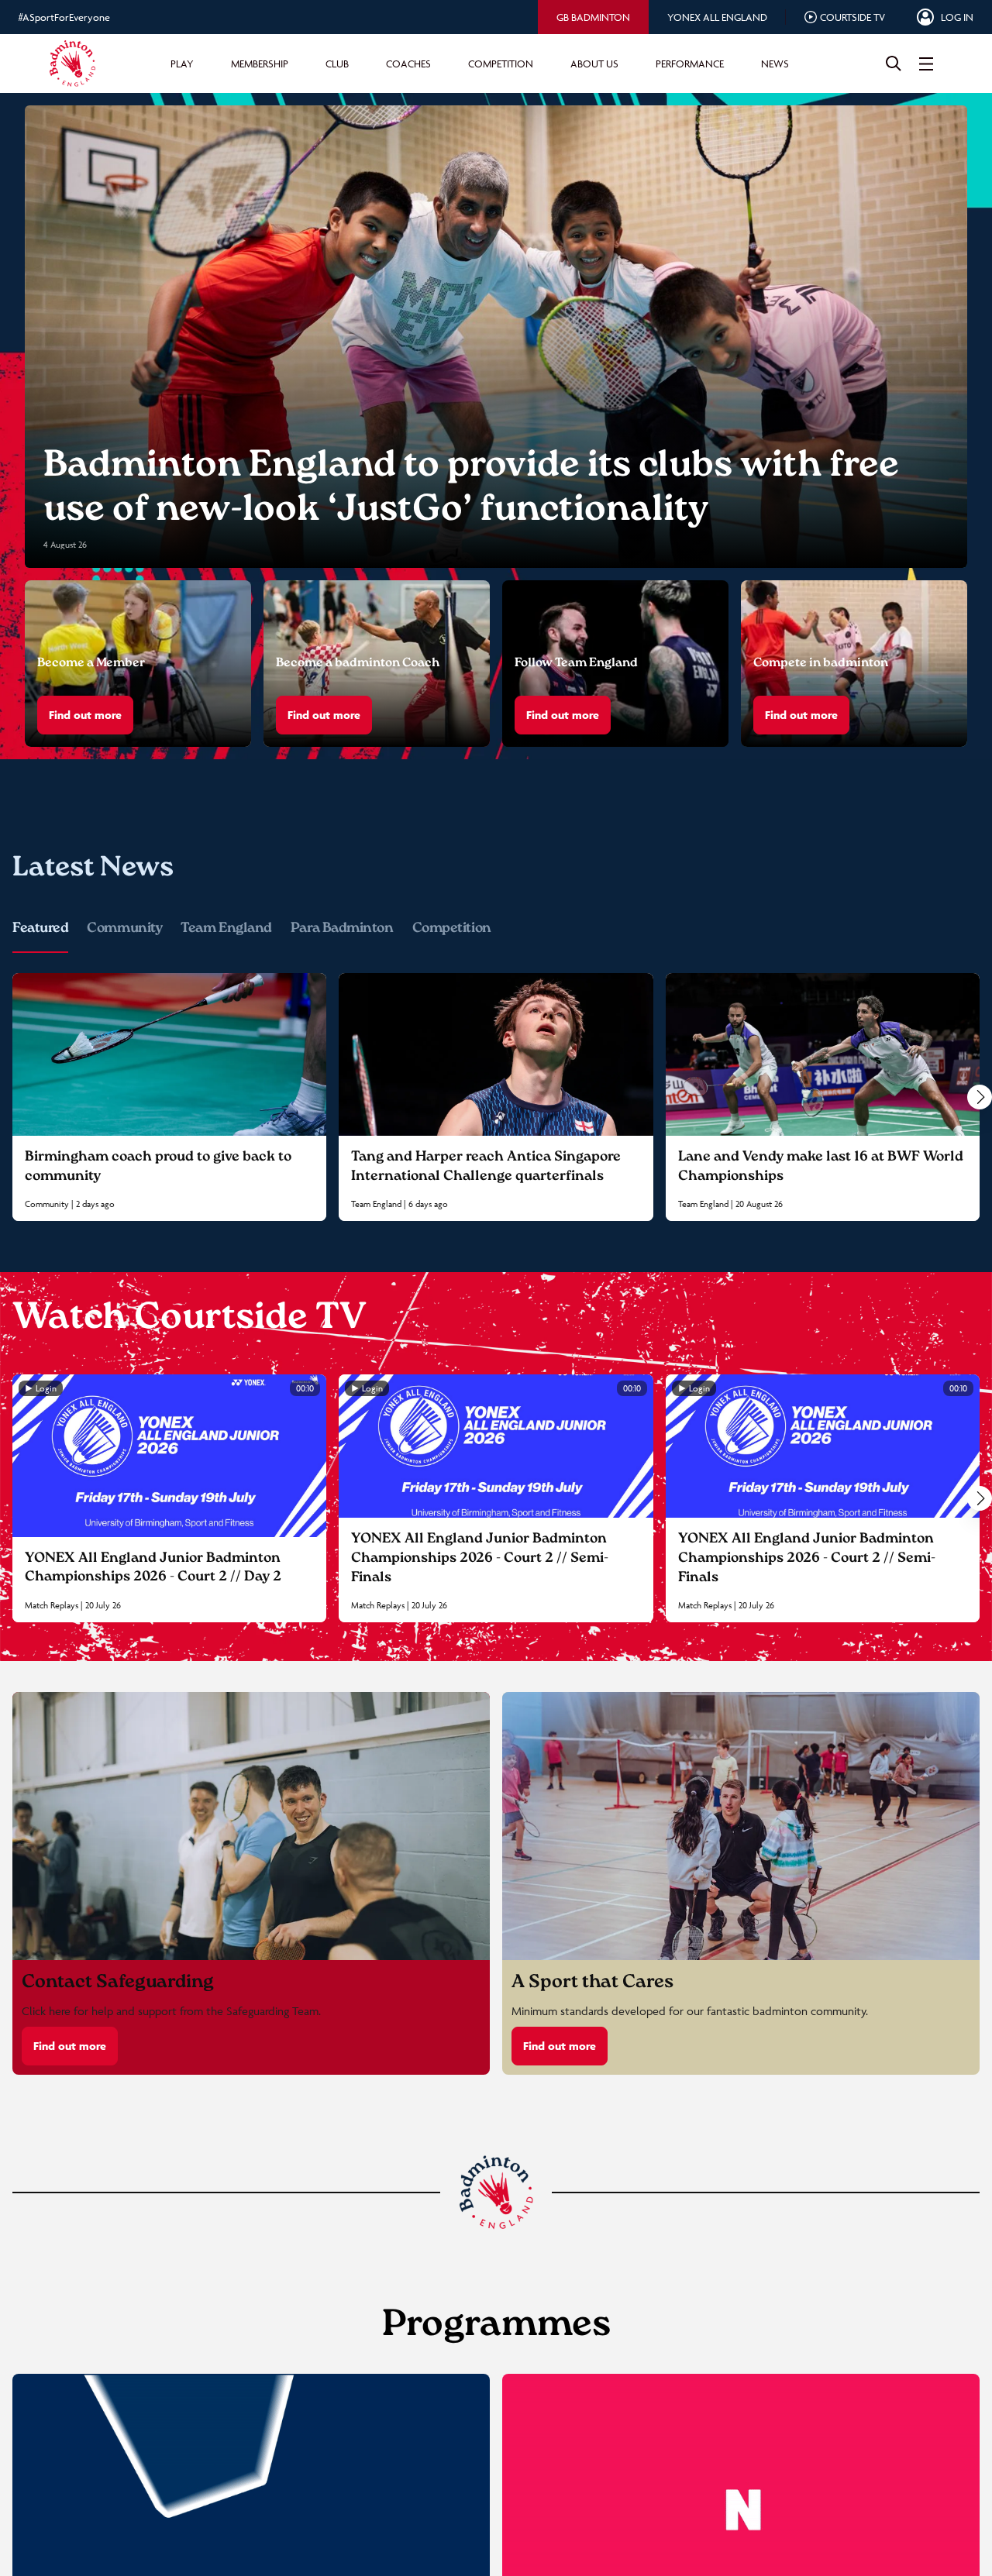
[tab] (593, 17)
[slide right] (980, 1097)
